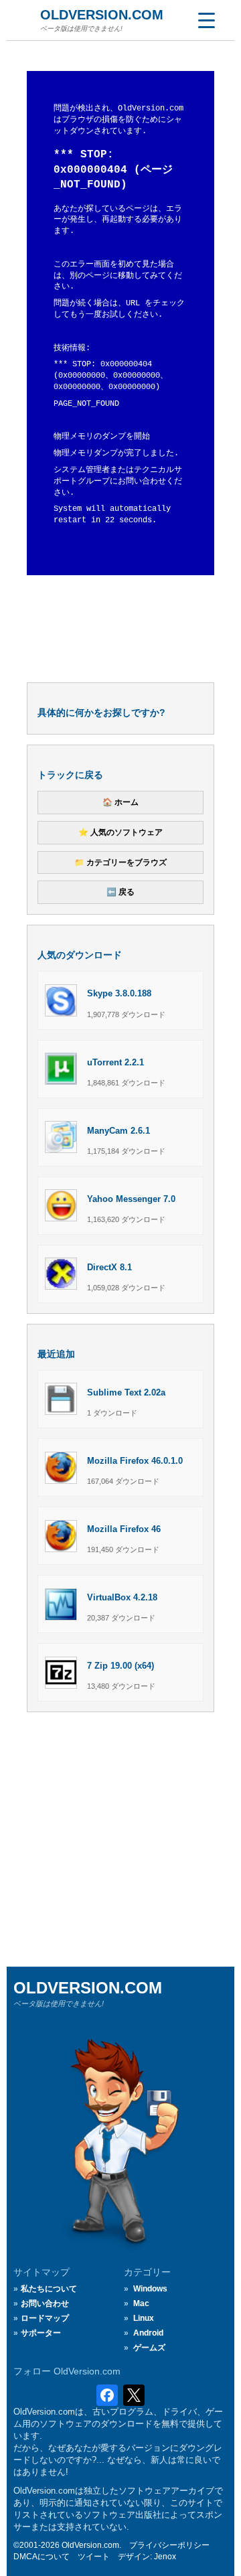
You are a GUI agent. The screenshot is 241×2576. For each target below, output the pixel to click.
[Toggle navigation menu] (206, 20)
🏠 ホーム (120, 802)
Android (148, 2333)
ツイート (94, 2557)
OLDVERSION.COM (102, 15)
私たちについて (49, 2289)
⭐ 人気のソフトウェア (120, 832)
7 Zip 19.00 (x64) (120, 1666)
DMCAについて (42, 2557)
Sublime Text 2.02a (126, 1392)
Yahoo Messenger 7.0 (131, 1199)
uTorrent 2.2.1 (115, 1062)
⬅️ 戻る (120, 892)
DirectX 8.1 (109, 1267)
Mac (141, 2303)
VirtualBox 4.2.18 (122, 1597)
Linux (144, 2318)
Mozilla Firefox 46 (124, 1529)
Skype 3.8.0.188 (119, 993)
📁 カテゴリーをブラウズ (120, 862)
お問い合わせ (45, 2303)
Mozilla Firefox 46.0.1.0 (135, 1461)
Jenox (165, 2557)
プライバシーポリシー (169, 2545)
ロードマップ (45, 2318)
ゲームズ (149, 2348)
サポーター (41, 2333)
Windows (150, 2289)
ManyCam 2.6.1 (118, 1131)
